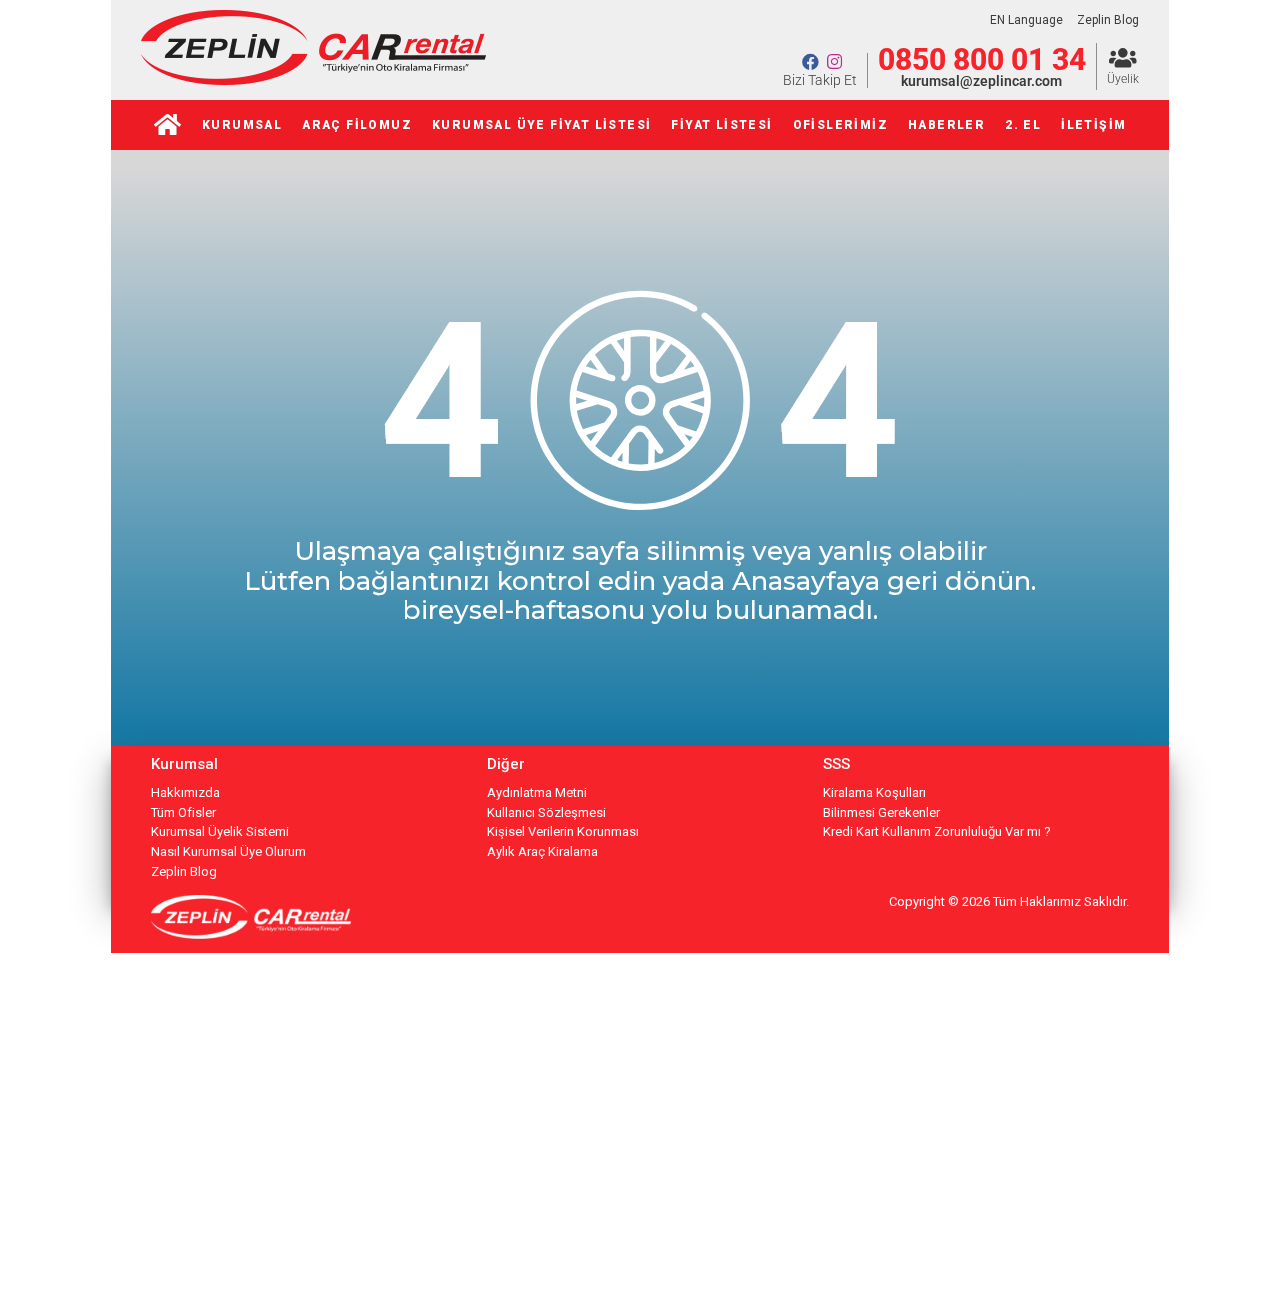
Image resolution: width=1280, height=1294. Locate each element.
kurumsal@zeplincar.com (981, 81)
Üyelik (1123, 79)
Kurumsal (242, 125)
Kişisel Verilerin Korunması (563, 831)
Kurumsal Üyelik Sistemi (220, 831)
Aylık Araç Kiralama (542, 851)
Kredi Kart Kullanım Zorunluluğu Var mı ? (937, 831)
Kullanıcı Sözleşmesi (546, 812)
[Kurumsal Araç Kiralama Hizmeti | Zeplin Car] (313, 79)
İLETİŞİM (1093, 125)
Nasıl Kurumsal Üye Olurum (228, 851)
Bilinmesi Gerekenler (881, 812)
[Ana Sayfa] (168, 125)
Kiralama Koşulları (874, 792)
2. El (1023, 125)
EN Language (1026, 20)
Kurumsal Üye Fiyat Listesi (541, 125)
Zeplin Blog (1108, 20)
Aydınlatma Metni (537, 792)
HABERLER (946, 125)
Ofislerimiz (840, 125)
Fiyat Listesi (721, 125)
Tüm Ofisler (183, 812)
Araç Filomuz (357, 125)
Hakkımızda (185, 792)
